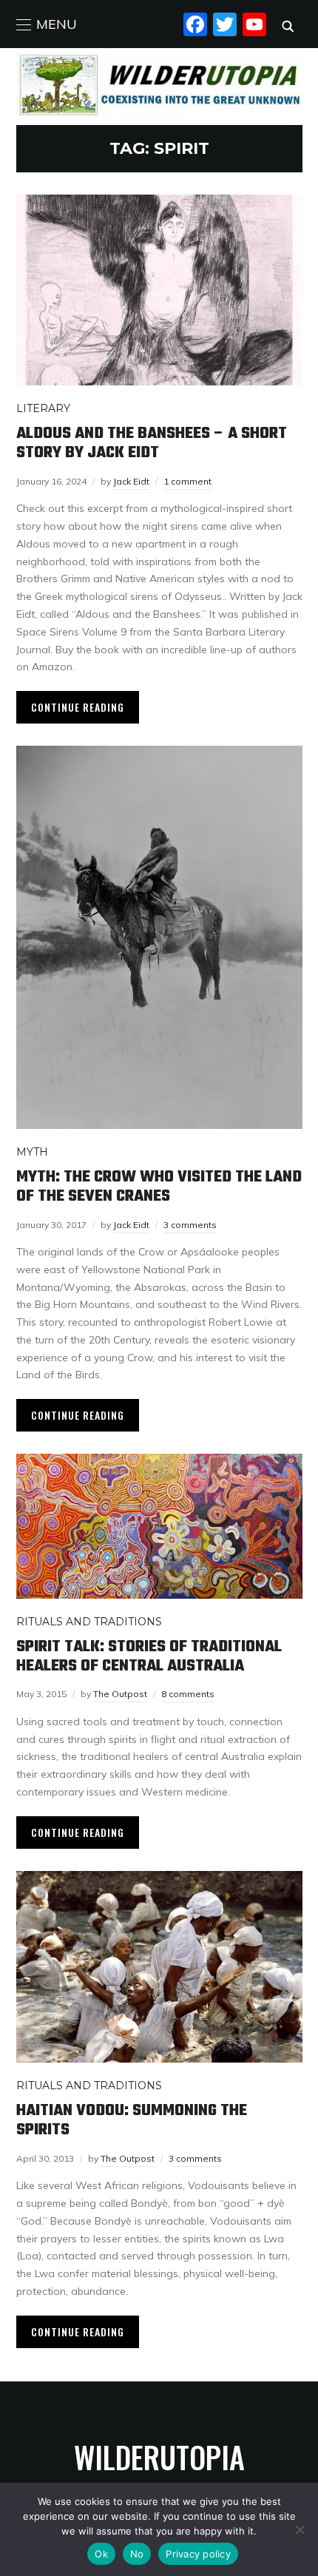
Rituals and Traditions (89, 1622)
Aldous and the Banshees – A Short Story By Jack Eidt (152, 443)
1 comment (187, 481)
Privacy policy (198, 2554)
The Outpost (120, 1694)
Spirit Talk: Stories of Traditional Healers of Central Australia (149, 1656)
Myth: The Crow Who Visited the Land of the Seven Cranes (159, 1187)
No (137, 2554)
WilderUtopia (159, 2457)
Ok (101, 2554)
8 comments (188, 1694)
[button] (47, 24)
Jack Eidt (131, 481)
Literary (43, 408)
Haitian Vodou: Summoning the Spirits (132, 2120)
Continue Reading (78, 707)
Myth (32, 1152)
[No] (300, 2529)
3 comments (190, 1225)
